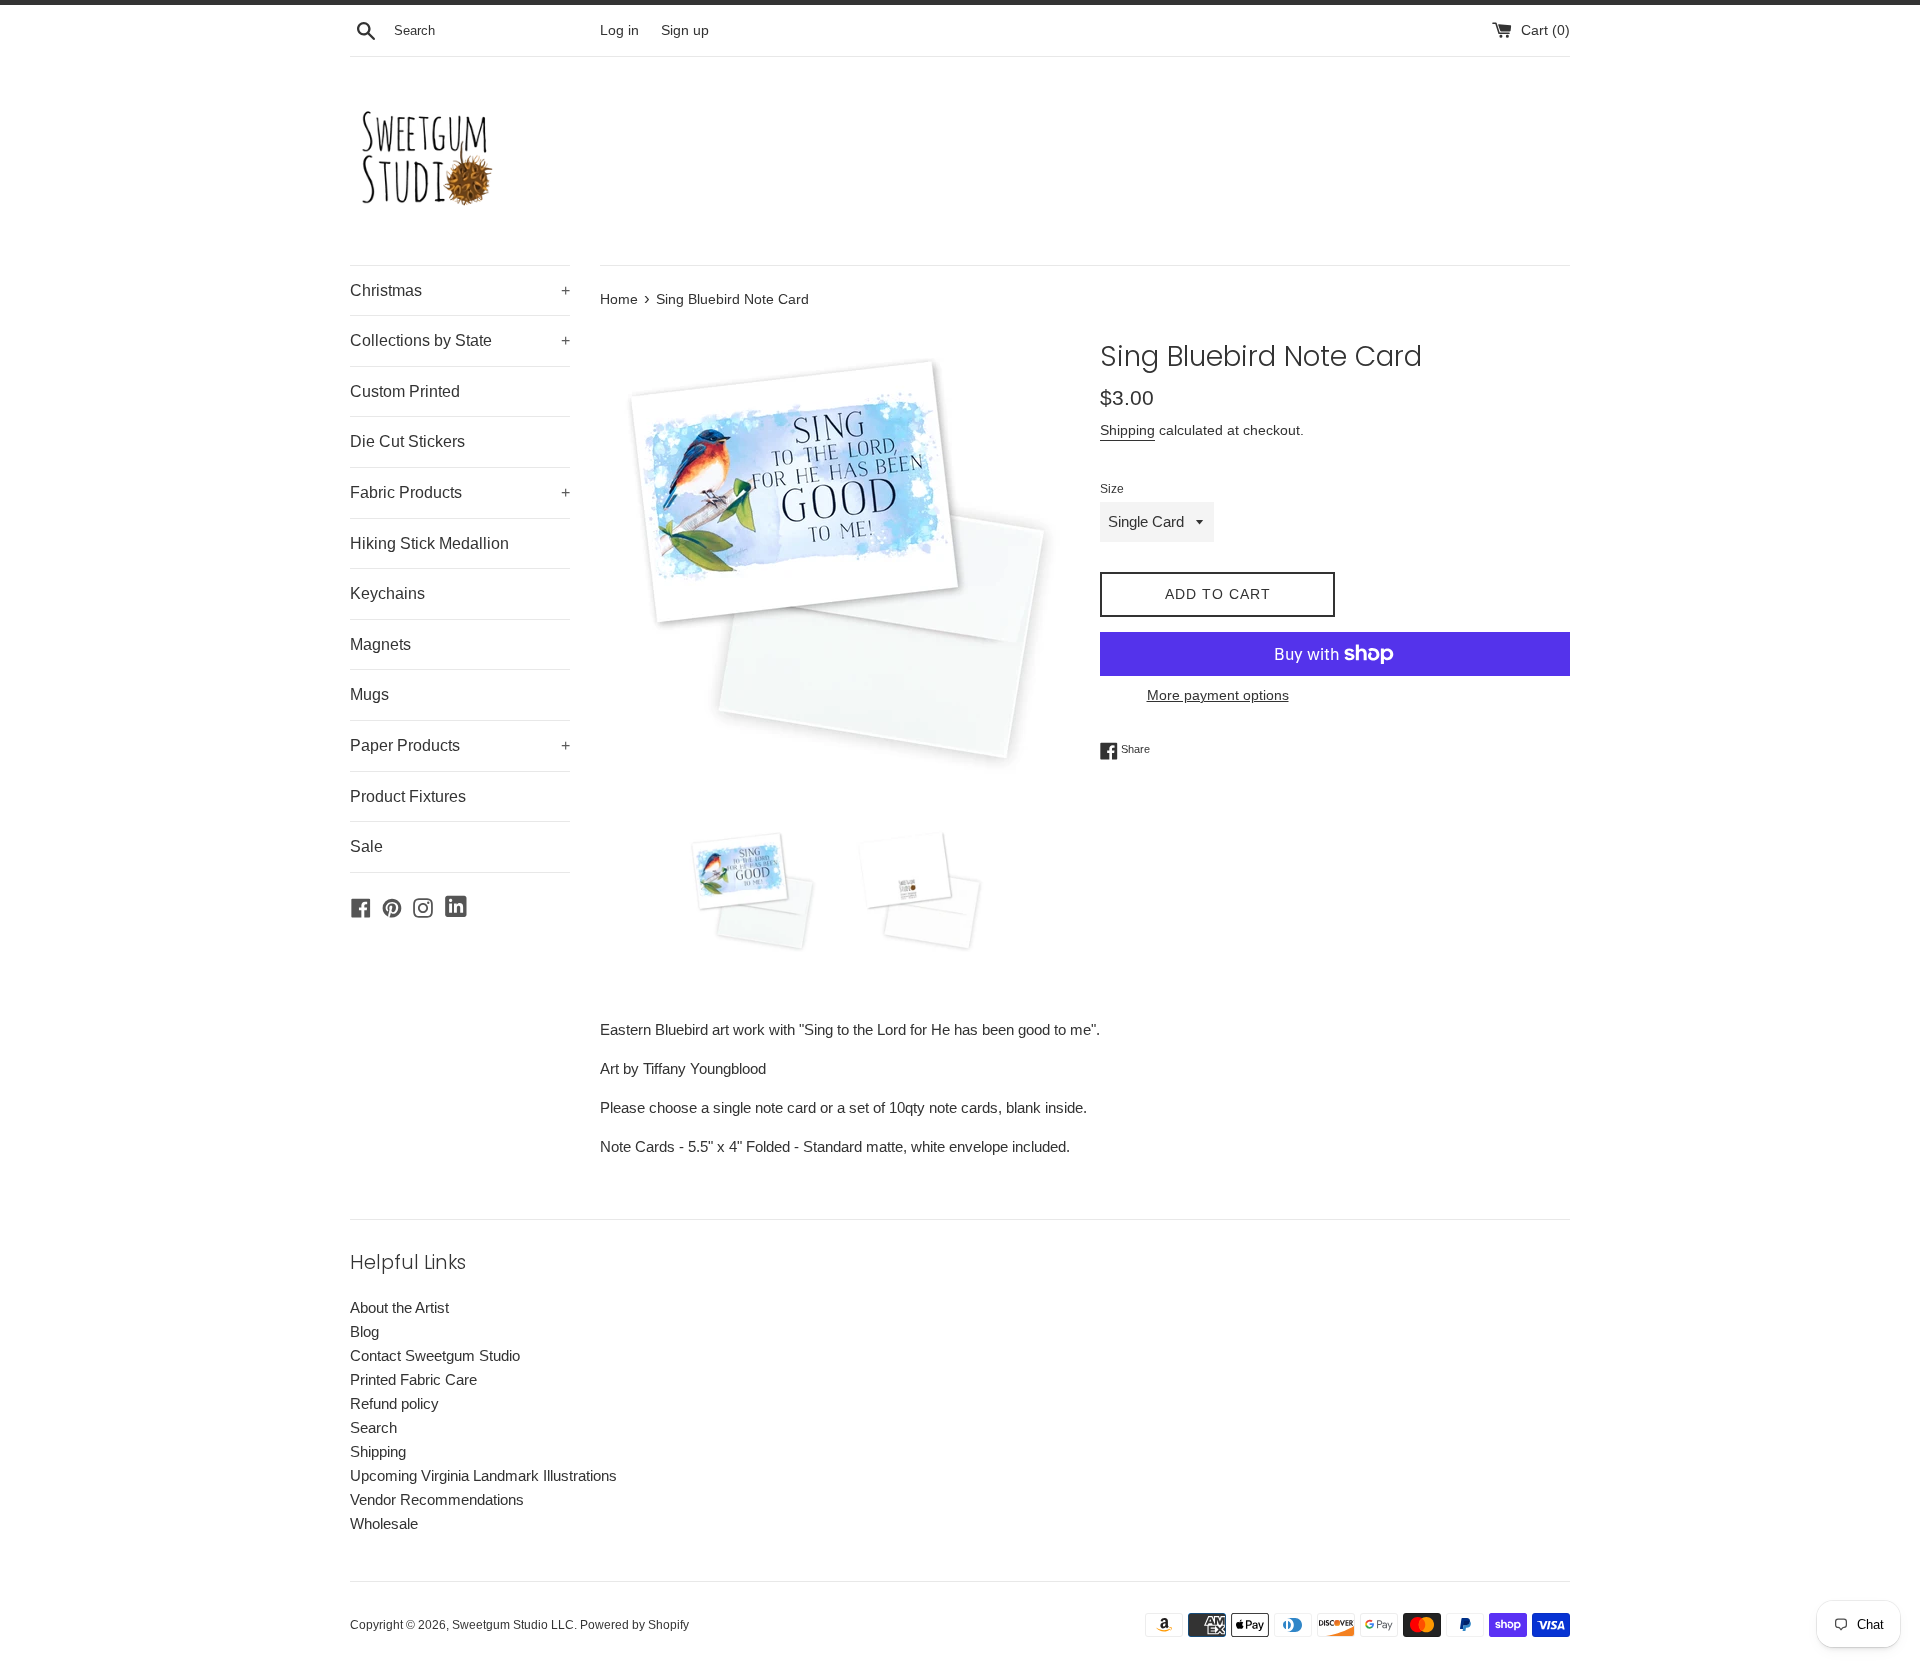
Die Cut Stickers (407, 441)
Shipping (1127, 430)
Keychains (387, 593)
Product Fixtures (408, 796)
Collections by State (460, 340)
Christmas (460, 290)
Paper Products (460, 745)
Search (373, 1427)
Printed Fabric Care (413, 1379)
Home (619, 299)
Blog (364, 1331)
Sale (366, 846)
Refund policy (394, 1403)
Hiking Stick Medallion (429, 543)
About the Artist (399, 1307)
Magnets (380, 644)
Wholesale (384, 1523)
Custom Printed (405, 391)
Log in (619, 30)
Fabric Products (460, 492)
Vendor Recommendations (437, 1499)
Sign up (685, 30)
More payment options (1218, 695)
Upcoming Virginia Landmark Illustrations (483, 1475)
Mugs (369, 694)
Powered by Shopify (634, 1625)
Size (1112, 489)
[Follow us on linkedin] (456, 907)
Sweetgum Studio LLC (513, 1625)
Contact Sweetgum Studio (435, 1355)
